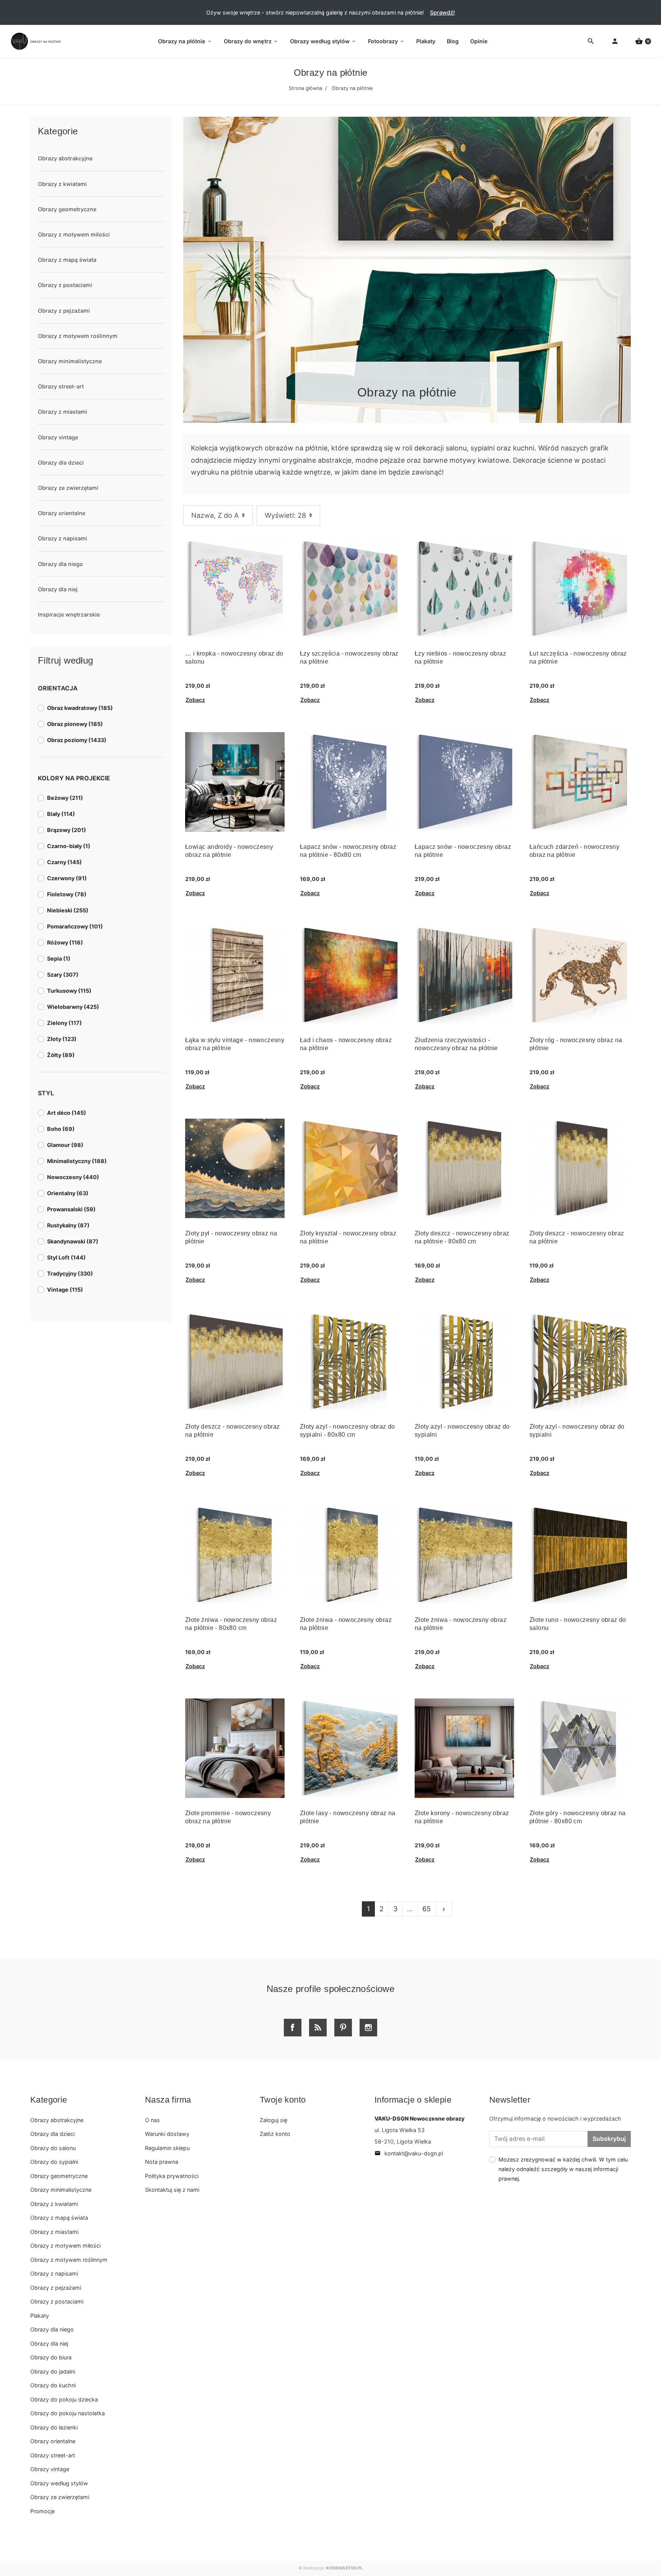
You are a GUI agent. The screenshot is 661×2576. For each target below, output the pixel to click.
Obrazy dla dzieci (61, 463)
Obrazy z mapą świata (67, 260)
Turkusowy (69, 991)
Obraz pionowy (75, 724)
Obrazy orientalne (62, 513)
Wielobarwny (73, 1007)
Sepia (59, 958)
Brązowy (67, 830)
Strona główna (305, 88)
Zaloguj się (274, 2120)
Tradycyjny (70, 1273)
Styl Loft (66, 1257)
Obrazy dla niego (60, 564)
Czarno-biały (69, 846)
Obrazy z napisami (63, 538)
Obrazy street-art (61, 386)
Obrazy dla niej (58, 589)
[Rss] (318, 2028)
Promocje (42, 2511)
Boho (61, 1129)
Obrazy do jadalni (53, 2371)
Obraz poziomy (77, 740)
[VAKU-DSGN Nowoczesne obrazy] (34, 41)
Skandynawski (73, 1241)
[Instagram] (368, 2028)
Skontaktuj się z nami (172, 2190)
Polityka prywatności (172, 2176)
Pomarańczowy (75, 926)
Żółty (61, 1055)
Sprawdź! (442, 12)
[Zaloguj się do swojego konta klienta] (615, 42)
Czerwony (67, 878)
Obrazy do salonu (53, 2148)
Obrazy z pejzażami (64, 311)
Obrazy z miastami (63, 412)
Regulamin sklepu (167, 2148)
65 (427, 1909)
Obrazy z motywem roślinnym (78, 336)
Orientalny (68, 1193)
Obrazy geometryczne (67, 209)
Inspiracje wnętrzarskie (69, 614)
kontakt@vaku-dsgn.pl (409, 2153)
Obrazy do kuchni (53, 2385)
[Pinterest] (343, 2028)
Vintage (65, 1290)
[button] (643, 42)
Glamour (65, 1145)
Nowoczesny (73, 1177)
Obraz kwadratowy (80, 708)
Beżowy (65, 798)
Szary (63, 975)
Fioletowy (67, 894)
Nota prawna (162, 2162)
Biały (61, 814)
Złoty (62, 1039)
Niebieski (68, 910)
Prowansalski (71, 1209)
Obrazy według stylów (59, 2483)
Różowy (65, 942)
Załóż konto (275, 2134)
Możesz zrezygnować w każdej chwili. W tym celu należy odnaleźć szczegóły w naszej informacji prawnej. (563, 2169)
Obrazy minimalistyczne (70, 361)
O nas (152, 2120)
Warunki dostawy (167, 2134)
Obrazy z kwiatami (62, 184)
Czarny (64, 862)
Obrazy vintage (58, 437)
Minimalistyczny (77, 1161)
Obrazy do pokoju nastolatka (68, 2413)
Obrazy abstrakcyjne (65, 158)
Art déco (67, 1113)
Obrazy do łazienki (54, 2427)
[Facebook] (293, 2028)
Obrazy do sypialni (54, 2162)
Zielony (64, 1023)
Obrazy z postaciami (65, 285)
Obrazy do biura (51, 2357)
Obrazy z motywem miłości (74, 234)
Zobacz (195, 700)
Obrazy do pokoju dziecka (64, 2399)
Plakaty (40, 2316)
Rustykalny (68, 1225)
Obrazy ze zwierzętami (68, 488)
